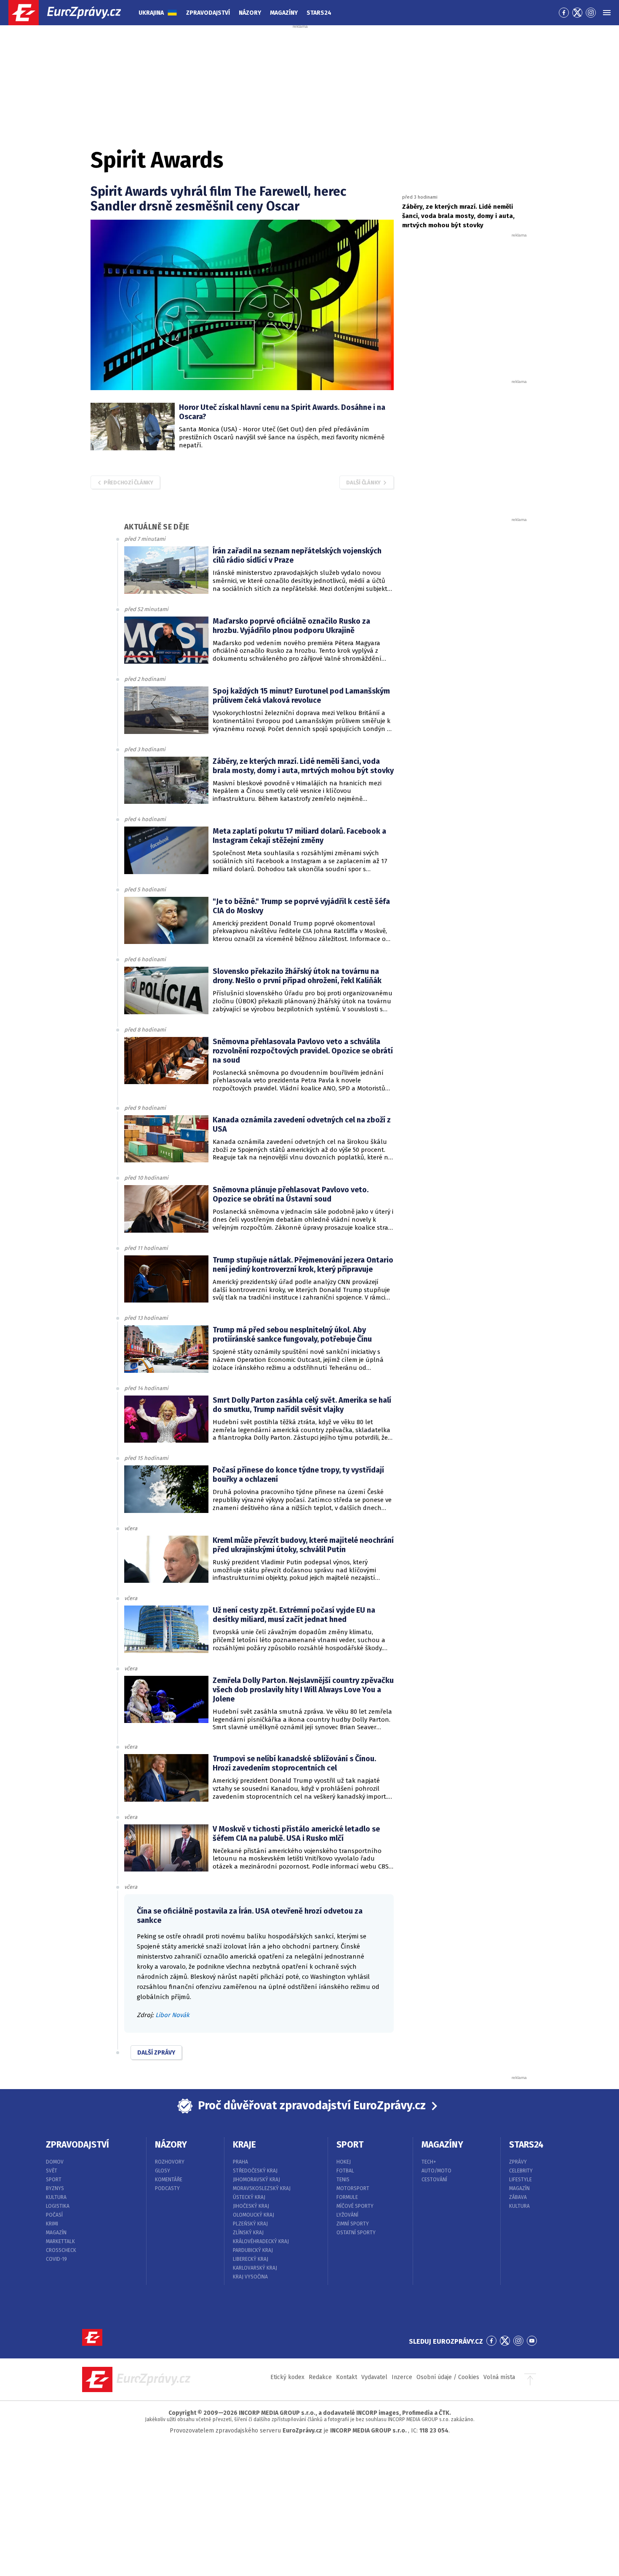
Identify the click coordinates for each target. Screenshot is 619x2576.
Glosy (163, 2171)
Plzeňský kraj (250, 2224)
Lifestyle (520, 2180)
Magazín (56, 2233)
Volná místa (499, 2377)
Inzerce (402, 2377)
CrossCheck (61, 2250)
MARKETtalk (60, 2241)
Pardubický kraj (253, 2250)
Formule (347, 2197)
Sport (54, 2180)
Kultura (56, 2197)
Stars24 (319, 13)
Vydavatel (374, 2377)
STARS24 (526, 2145)
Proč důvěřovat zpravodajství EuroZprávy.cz (312, 2105)
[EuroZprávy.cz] (72, 13)
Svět (52, 2171)
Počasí (54, 2215)
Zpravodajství (208, 13)
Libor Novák (172, 2015)
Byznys (55, 2188)
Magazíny (284, 13)
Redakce (320, 2377)
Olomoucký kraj (253, 2215)
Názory (250, 13)
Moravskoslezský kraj (262, 2188)
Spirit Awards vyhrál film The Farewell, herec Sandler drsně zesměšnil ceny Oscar (218, 199)
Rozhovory (170, 2162)
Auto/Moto (436, 2171)
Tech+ (429, 2162)
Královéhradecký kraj (261, 2241)
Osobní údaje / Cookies (448, 2377)
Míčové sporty (355, 2206)
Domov (55, 2162)
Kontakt (347, 2377)
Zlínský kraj (248, 2233)
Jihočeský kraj (251, 2206)
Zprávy (518, 2162)
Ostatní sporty (356, 2233)
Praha (240, 2162)
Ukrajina (151, 13)
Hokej (344, 2162)
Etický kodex (287, 2377)
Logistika (58, 2206)
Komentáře (169, 2180)
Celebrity (521, 2171)
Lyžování (347, 2215)
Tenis (343, 2180)
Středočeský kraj (255, 2171)
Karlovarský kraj (255, 2268)
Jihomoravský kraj (256, 2180)
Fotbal (345, 2171)
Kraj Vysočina (250, 2277)
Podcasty (167, 2188)
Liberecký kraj (251, 2259)
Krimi (52, 2224)
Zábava (518, 2197)
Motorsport (353, 2188)
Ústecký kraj (249, 2197)
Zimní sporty (353, 2224)
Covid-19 (56, 2259)
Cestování (434, 2180)
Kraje (244, 2145)
